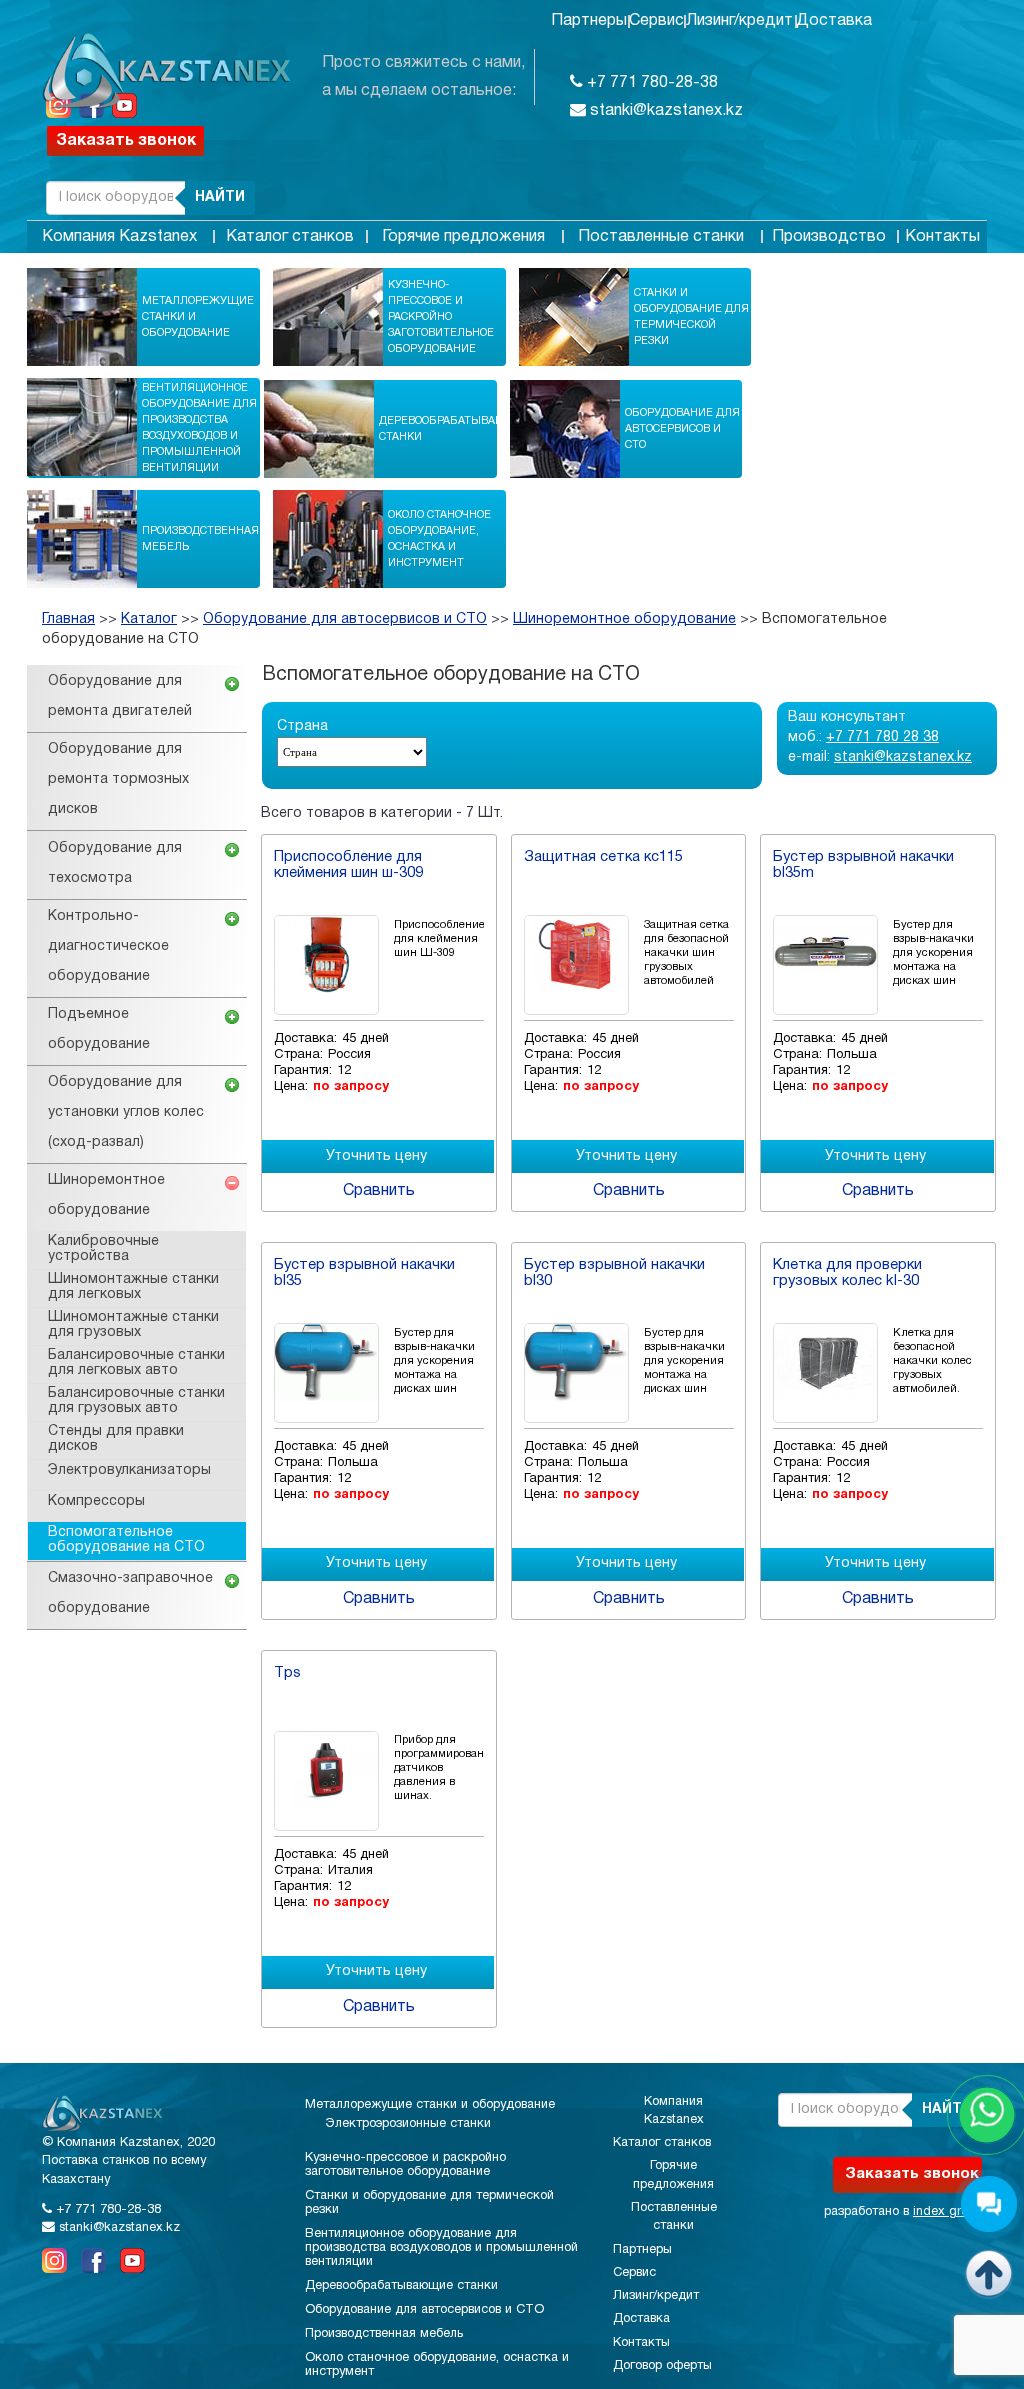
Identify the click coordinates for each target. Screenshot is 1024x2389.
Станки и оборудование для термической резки (691, 317)
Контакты (942, 237)
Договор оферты (662, 2366)
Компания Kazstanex (119, 237)
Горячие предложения (463, 237)
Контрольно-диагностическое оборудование (108, 946)
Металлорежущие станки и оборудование (198, 317)
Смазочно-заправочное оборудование (130, 1593)
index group (947, 2212)
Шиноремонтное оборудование (624, 619)
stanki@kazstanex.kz (664, 111)
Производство (829, 237)
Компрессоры (96, 1501)
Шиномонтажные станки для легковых (133, 1287)
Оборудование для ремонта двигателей (120, 696)
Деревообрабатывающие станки (456, 429)
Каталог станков (290, 237)
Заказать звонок (126, 141)
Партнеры (589, 21)
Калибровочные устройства (103, 1249)
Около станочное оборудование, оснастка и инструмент (439, 539)
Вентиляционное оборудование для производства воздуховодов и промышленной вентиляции (199, 428)
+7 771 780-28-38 (650, 83)
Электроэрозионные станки (408, 2124)
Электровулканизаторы (129, 1470)
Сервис (656, 21)
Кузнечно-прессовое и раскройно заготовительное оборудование (441, 317)
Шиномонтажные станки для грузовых (133, 1325)
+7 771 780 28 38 (882, 737)
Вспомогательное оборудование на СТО (126, 1540)
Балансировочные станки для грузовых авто (136, 1401)
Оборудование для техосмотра (115, 863)
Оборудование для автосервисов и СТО (682, 429)
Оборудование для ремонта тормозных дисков (118, 779)
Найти (220, 197)
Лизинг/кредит (739, 21)
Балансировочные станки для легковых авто (136, 1363)
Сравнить (379, 1191)
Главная (68, 619)
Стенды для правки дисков (116, 1439)
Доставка (834, 21)
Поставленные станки (661, 237)
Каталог (149, 619)
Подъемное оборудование (99, 1029)
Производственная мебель (200, 539)
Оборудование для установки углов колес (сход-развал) (126, 1112)
